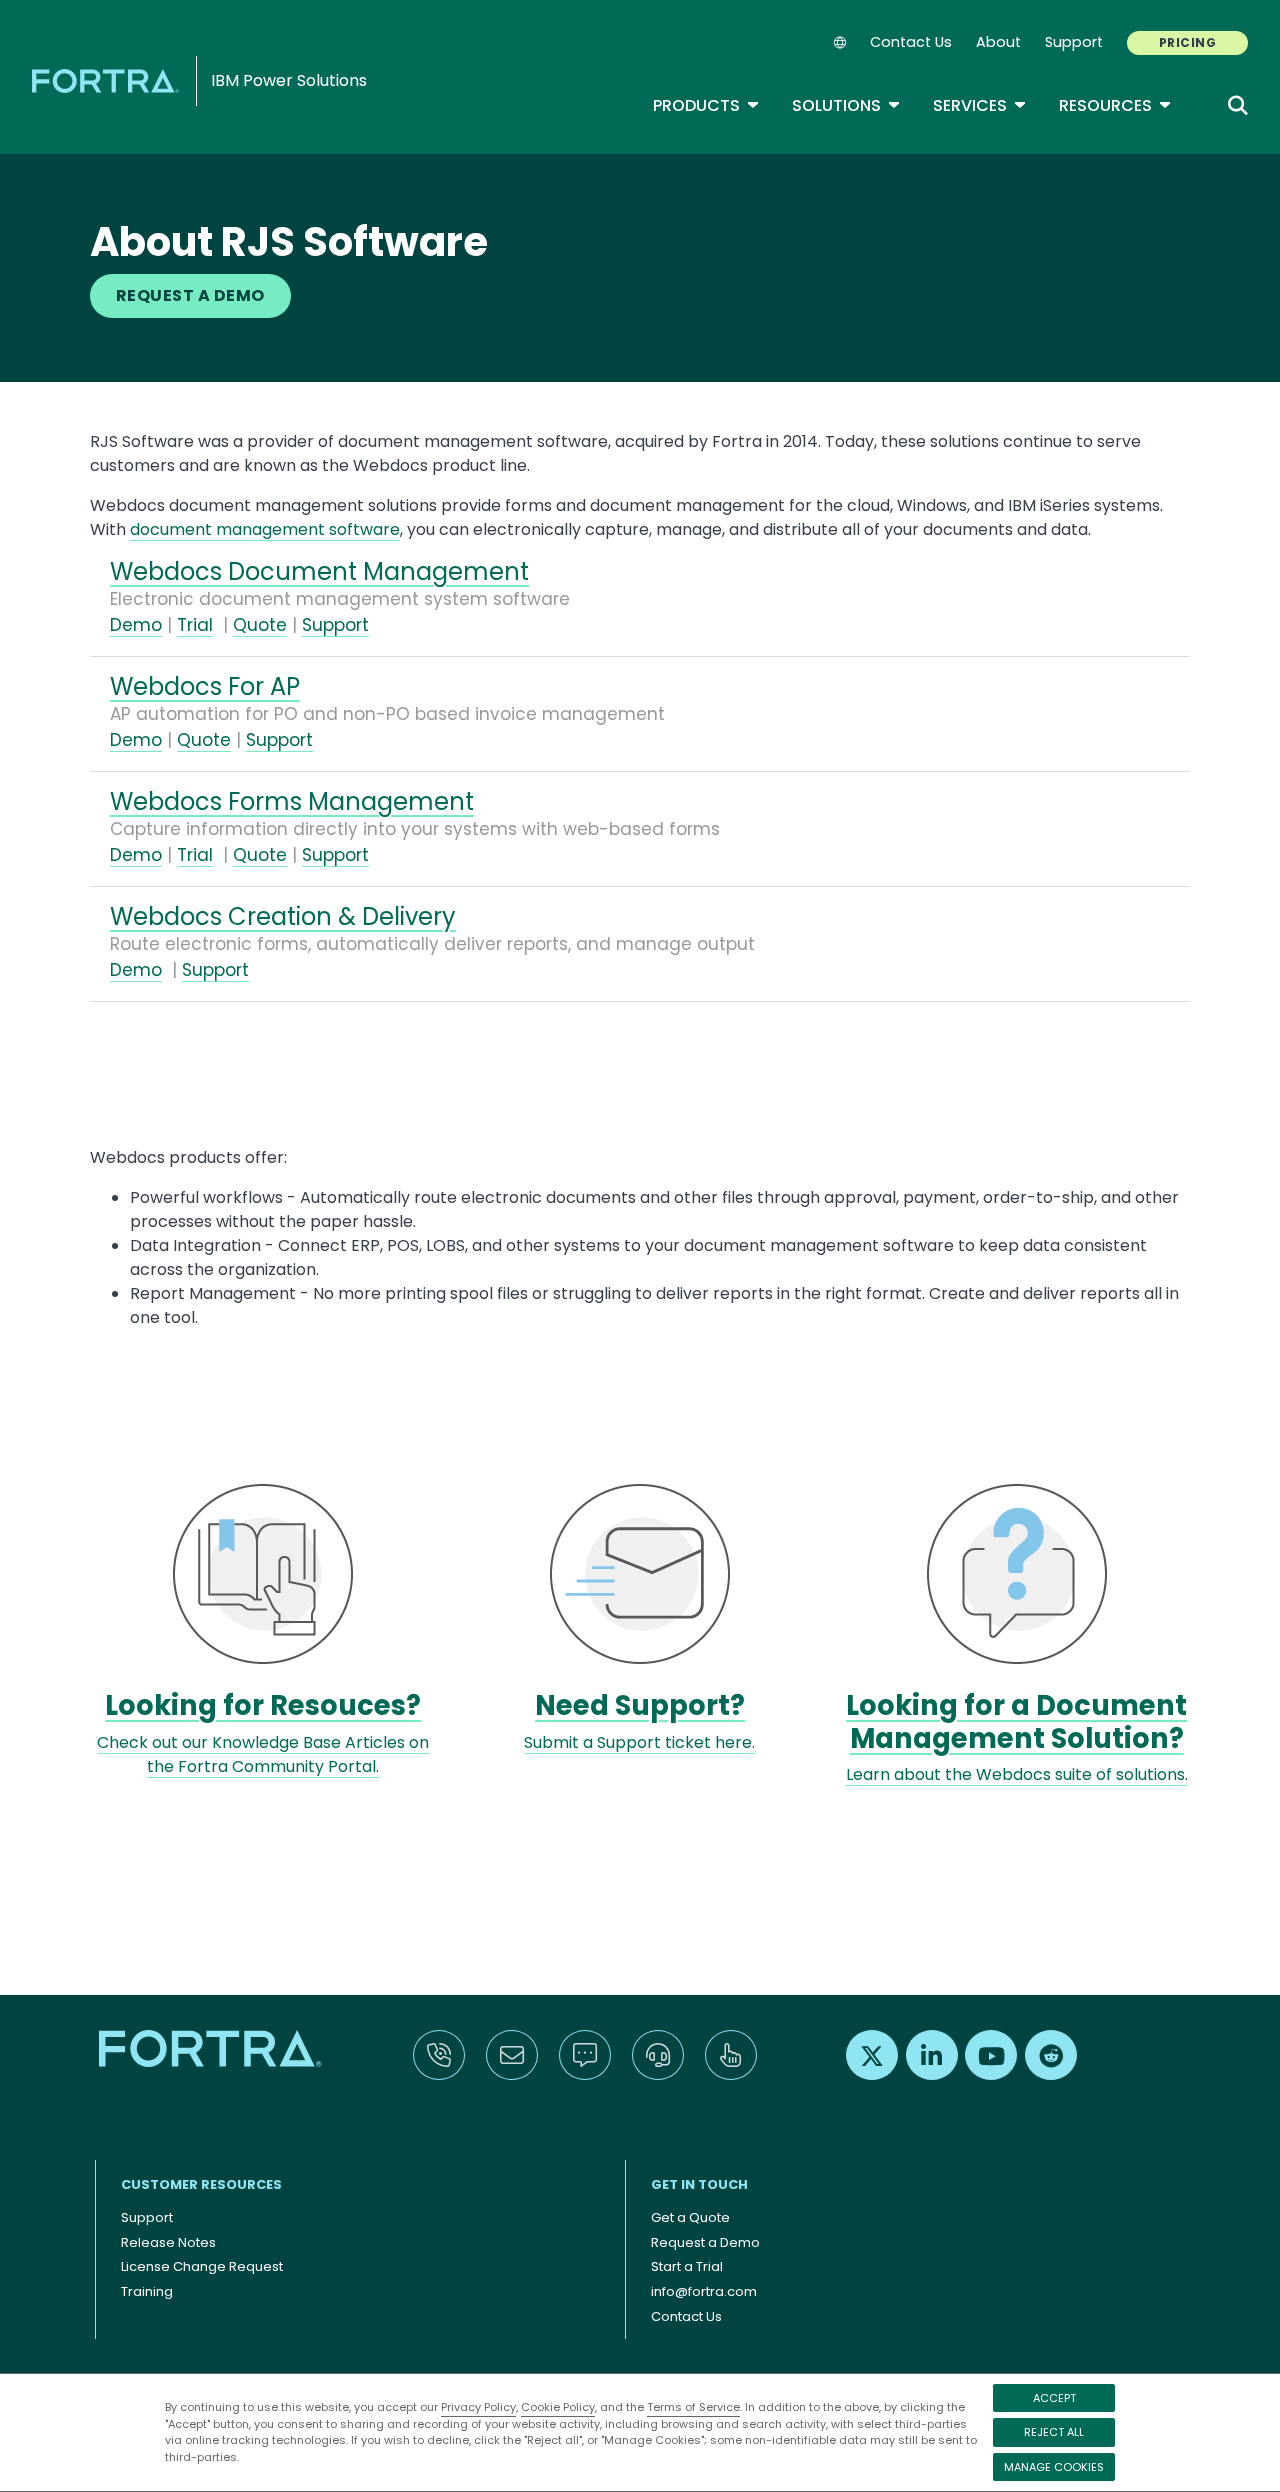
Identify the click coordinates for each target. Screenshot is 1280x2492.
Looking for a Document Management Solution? (1016, 1722)
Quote (260, 625)
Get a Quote (690, 2217)
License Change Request (202, 2266)
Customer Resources (201, 2184)
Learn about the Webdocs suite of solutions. (1017, 1774)
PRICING (1187, 42)
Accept (1054, 2398)
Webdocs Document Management (319, 571)
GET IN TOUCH (699, 2184)
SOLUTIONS (846, 105)
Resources (1115, 105)
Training (147, 2291)
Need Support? (640, 1705)
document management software (265, 529)
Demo (136, 625)
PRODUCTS (706, 105)
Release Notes (168, 2242)
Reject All (1054, 2432)
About (998, 42)
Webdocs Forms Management (292, 801)
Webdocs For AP (205, 686)
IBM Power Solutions (289, 80)
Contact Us (911, 42)
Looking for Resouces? (263, 1705)
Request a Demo (705, 2242)
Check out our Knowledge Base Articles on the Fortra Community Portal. (263, 1754)
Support (1074, 42)
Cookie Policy (558, 2407)
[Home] (109, 80)
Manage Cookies (1054, 2467)
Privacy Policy (478, 2407)
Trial (195, 625)
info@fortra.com (704, 2291)
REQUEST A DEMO (190, 295)
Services (980, 105)
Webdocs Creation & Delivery (283, 916)
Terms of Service (693, 2407)
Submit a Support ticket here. (639, 1742)
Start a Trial (687, 2266)
